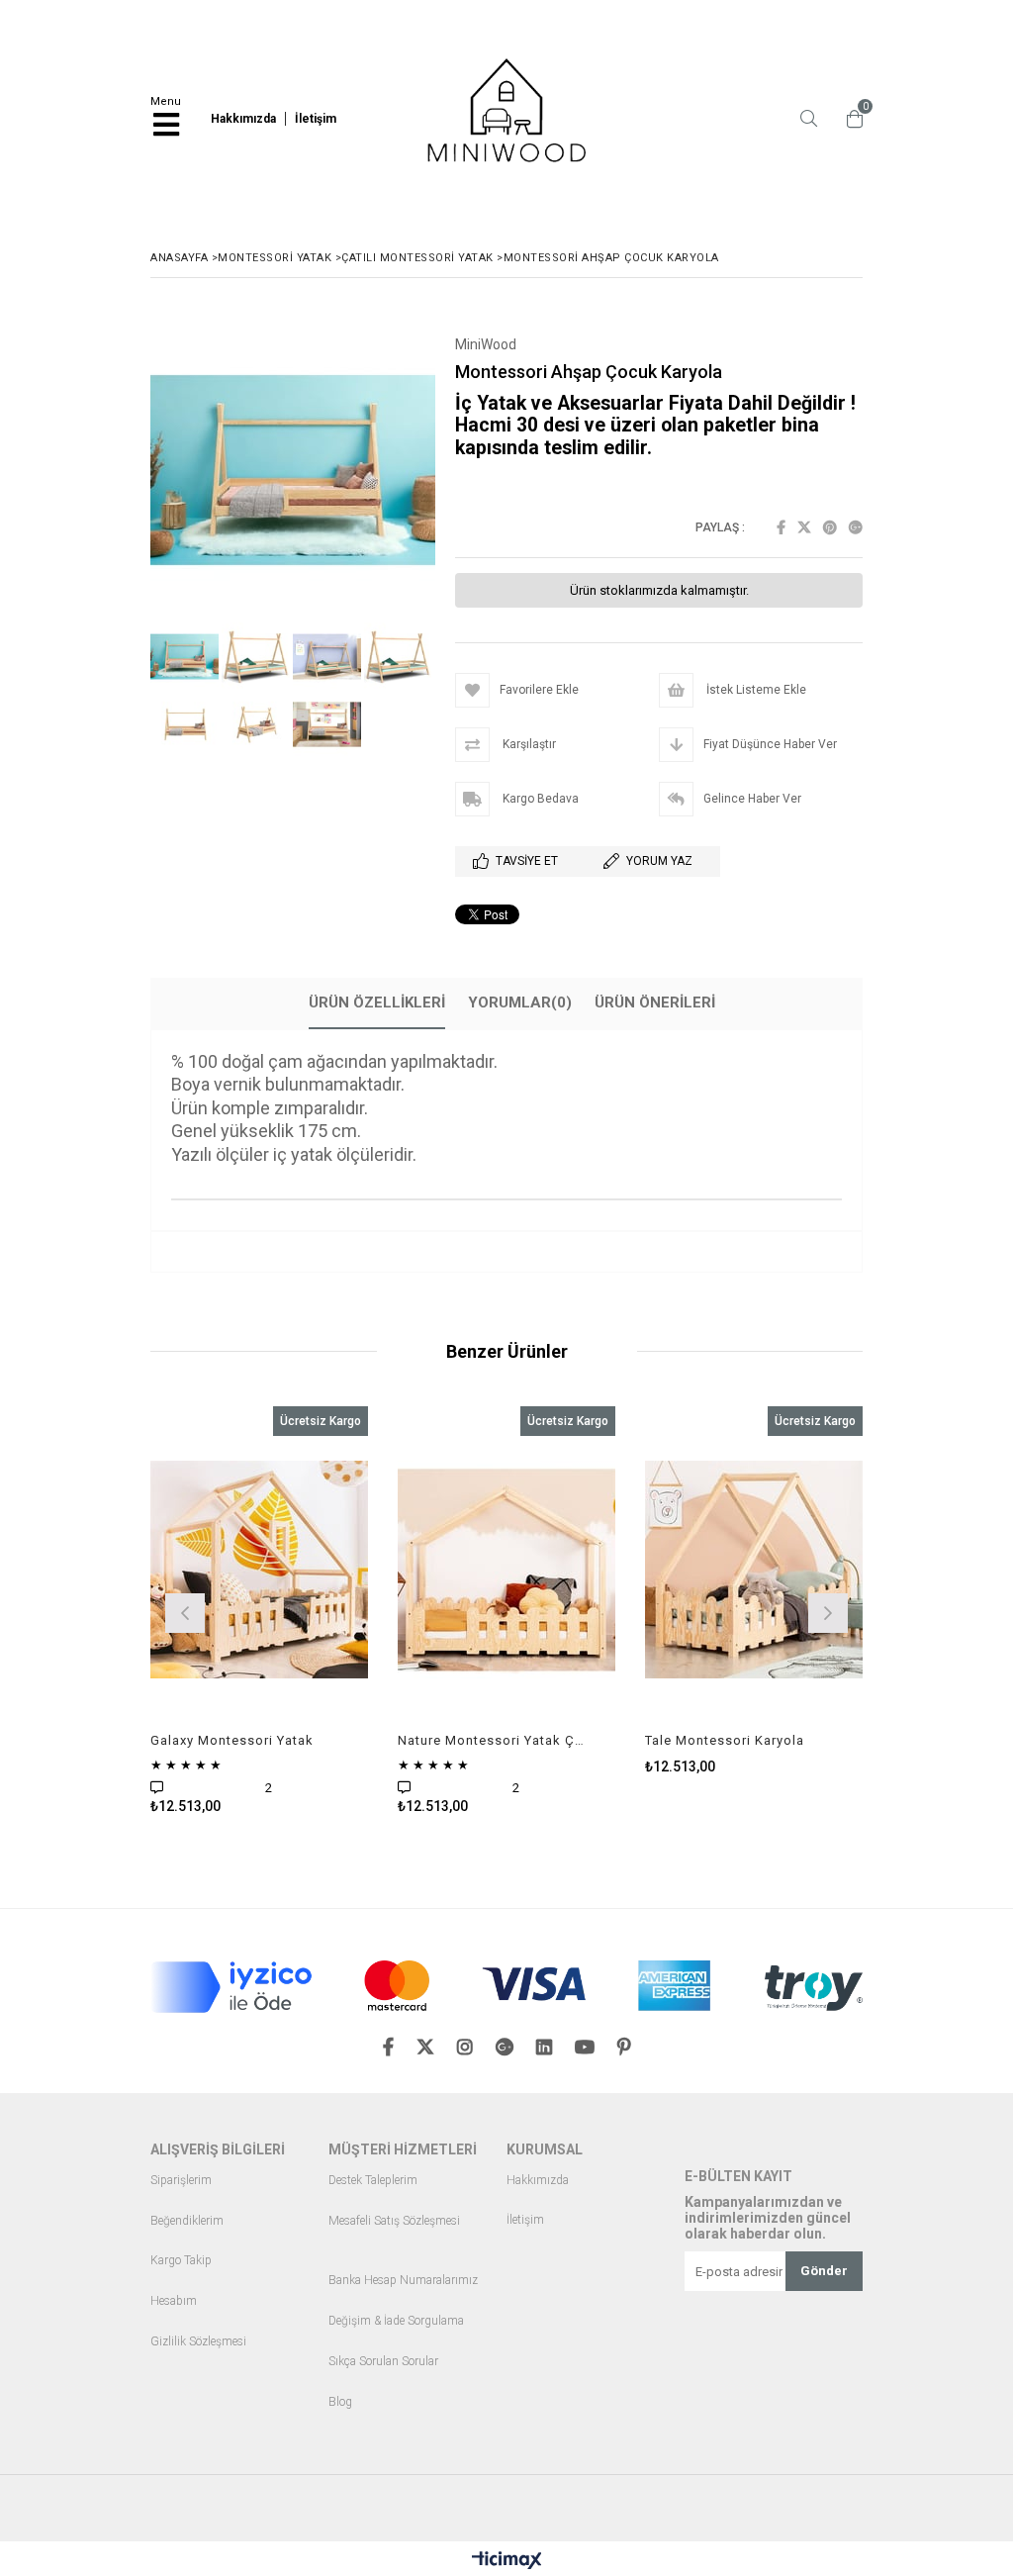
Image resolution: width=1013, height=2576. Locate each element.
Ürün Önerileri (655, 1002)
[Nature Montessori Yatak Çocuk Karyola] (506, 1570)
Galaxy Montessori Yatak (232, 1740)
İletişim (525, 2220)
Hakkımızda (538, 2181)
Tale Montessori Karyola (725, 1740)
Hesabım (174, 2301)
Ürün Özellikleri (377, 1002)
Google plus (856, 527)
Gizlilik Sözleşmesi (198, 2342)
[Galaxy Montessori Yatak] (259, 1570)
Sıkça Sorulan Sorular (383, 2362)
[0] (850, 119)
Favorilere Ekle (260, 1611)
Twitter (804, 527)
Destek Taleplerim (373, 2181)
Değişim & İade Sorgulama (396, 2321)
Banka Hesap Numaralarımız (403, 2281)
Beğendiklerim (187, 2221)
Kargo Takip (181, 2261)
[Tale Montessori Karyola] (754, 1570)
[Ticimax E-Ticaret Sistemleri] (507, 2561)
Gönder (824, 2271)
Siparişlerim (181, 2181)
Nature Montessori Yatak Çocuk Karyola (494, 1740)
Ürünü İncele (307, 1611)
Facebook (781, 527)
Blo (337, 2402)
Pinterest (830, 527)
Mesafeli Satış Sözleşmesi (394, 2221)
